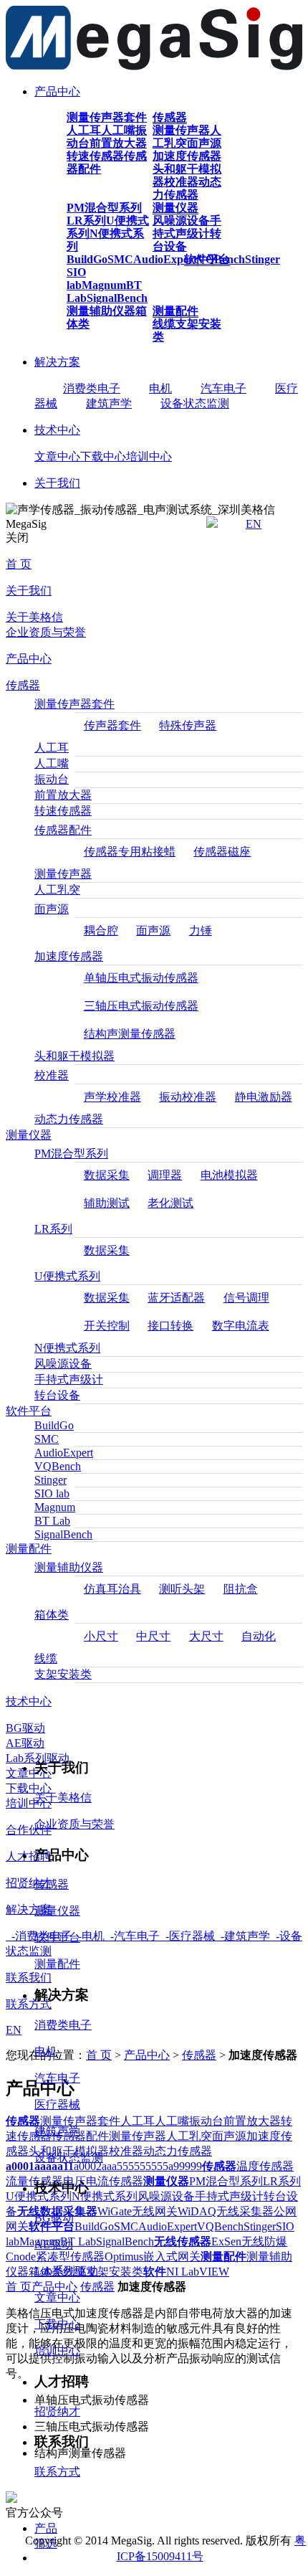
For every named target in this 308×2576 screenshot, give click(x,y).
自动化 (259, 1636)
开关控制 (107, 1326)
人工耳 (84, 130)
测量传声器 (181, 130)
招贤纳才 (57, 2411)
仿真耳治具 (112, 1589)
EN (254, 524)
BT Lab (52, 1521)
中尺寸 (153, 1636)
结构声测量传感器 (130, 1034)
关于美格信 (34, 617)
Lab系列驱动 (66, 2271)
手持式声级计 (187, 227)
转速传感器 (95, 156)
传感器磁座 (222, 852)
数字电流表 (241, 1326)
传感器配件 (63, 830)
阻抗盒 (241, 1589)
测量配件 (175, 311)
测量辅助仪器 (101, 311)
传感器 (170, 117)
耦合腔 (101, 931)
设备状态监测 (195, 403)
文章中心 (57, 456)
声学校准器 (112, 1097)
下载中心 (103, 456)
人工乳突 (57, 890)
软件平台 (207, 259)
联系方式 (57, 2472)
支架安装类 (63, 1674)
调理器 (165, 1175)
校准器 (181, 182)
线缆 (164, 324)
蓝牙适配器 (176, 1298)
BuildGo (87, 259)
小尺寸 (101, 1636)
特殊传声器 (188, 725)
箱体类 (52, 1615)
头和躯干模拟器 (74, 1056)
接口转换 (170, 1326)
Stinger (263, 259)
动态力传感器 (187, 188)
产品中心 (57, 91)
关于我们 (57, 483)
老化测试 (170, 1203)
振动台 (52, 779)
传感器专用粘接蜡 (130, 852)
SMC (120, 259)
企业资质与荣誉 (46, 632)
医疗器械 (57, 2104)
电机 (160, 388)
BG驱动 (25, 1728)
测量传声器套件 (107, 117)
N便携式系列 (67, 1348)
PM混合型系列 (104, 208)
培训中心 (149, 456)
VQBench (58, 1466)
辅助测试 (107, 1203)
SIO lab (76, 279)
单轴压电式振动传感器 (141, 978)
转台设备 (57, 1395)
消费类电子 (92, 388)
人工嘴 (118, 130)
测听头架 (182, 1589)
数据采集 (107, 1175)
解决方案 (57, 362)
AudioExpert (165, 259)
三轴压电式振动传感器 (141, 1006)
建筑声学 (109, 403)
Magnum (104, 285)
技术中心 (57, 430)
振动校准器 (188, 1097)
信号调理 (246, 1298)
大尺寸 (206, 1636)
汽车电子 (223, 388)
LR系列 (86, 221)
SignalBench (117, 298)
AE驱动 (25, 1743)
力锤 (201, 931)
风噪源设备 (181, 221)
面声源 (204, 143)
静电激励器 (264, 1097)
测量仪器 (175, 208)
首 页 (19, 564)
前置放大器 (118, 143)
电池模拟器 (229, 1175)
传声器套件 (112, 725)
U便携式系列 (67, 1276)
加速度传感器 (187, 156)
